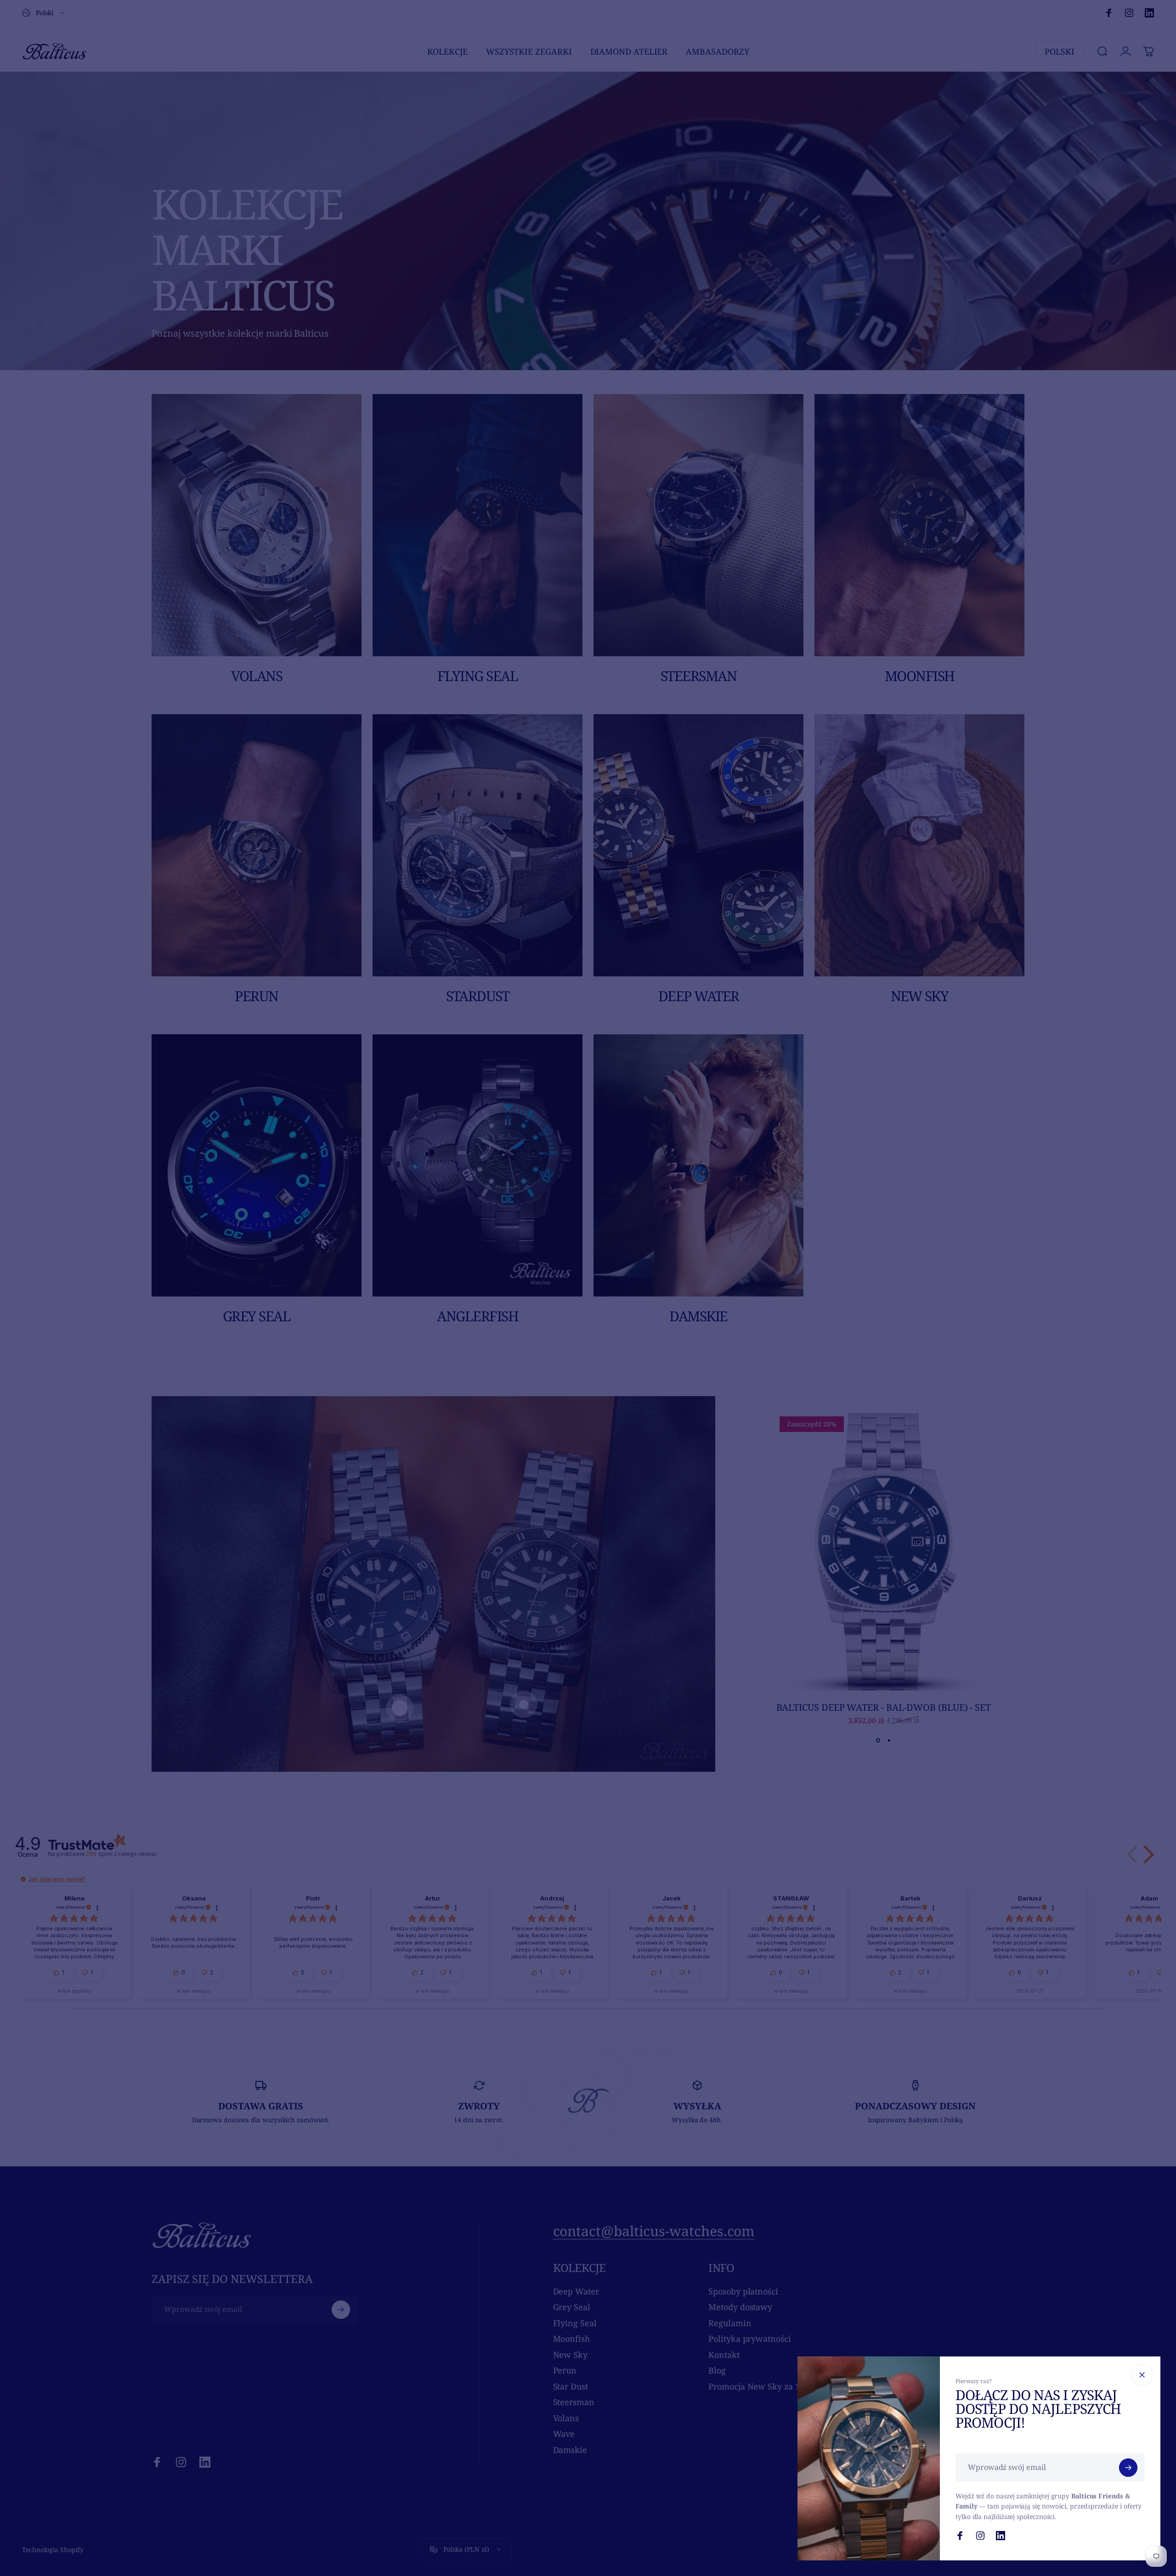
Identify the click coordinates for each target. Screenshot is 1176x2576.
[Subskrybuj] (1128, 2468)
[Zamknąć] (1142, 2375)
